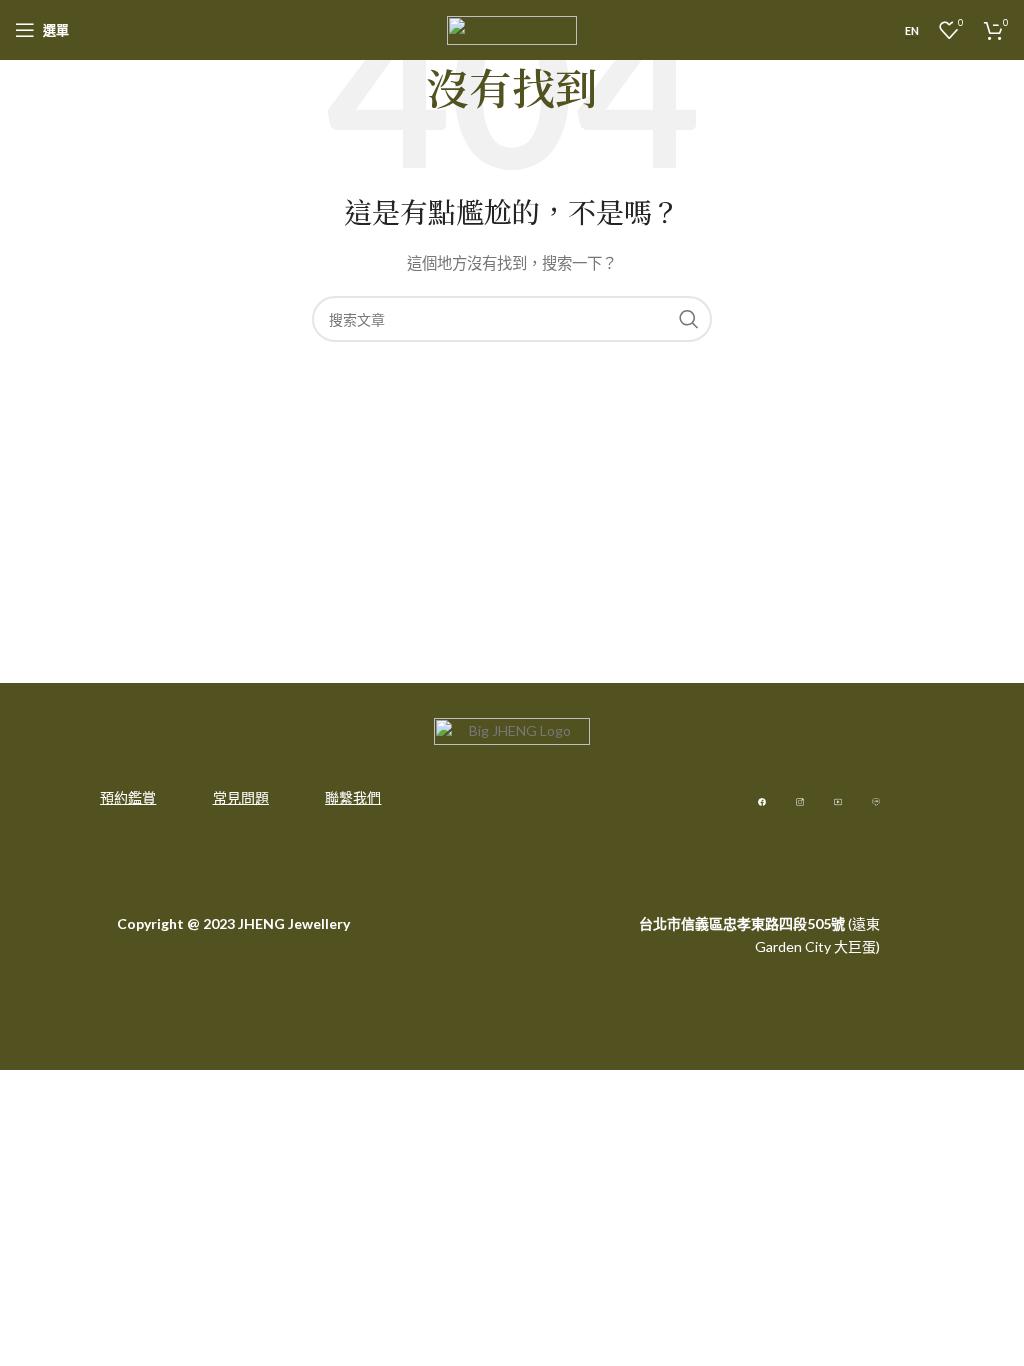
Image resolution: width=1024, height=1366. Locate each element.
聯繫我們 (353, 797)
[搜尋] (689, 319)
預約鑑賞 (128, 797)
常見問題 (241, 797)
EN (912, 30)
